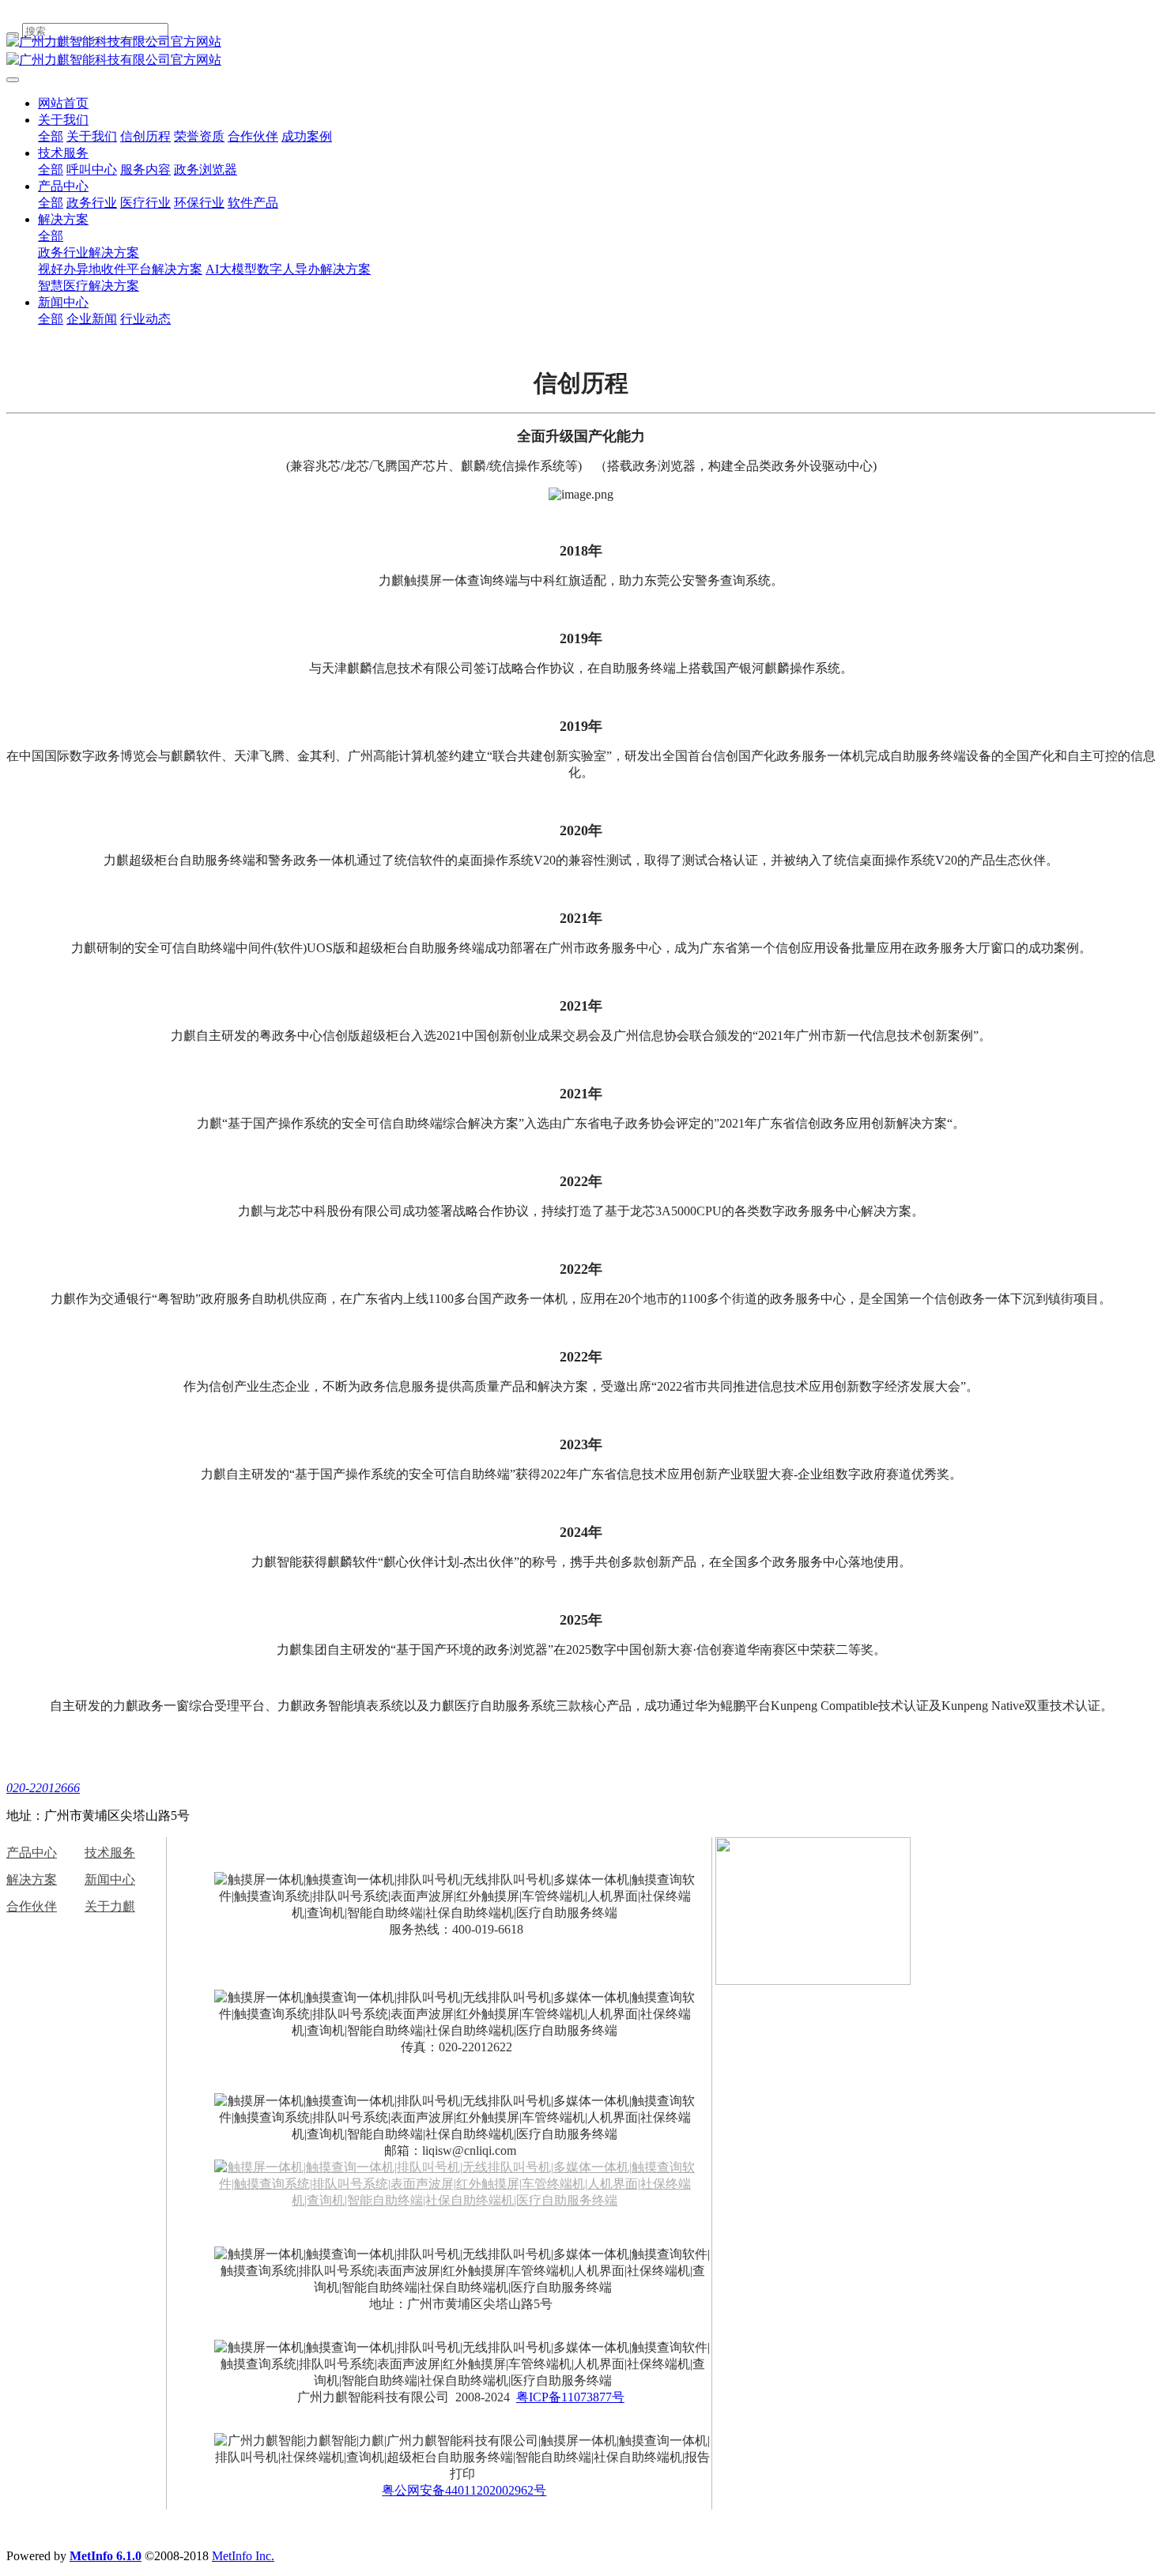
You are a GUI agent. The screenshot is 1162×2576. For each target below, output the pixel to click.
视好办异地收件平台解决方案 (120, 269)
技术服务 (63, 153)
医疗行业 (145, 203)
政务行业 (92, 203)
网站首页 (63, 103)
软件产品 (253, 203)
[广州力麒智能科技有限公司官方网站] (581, 42)
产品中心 (63, 186)
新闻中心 (63, 302)
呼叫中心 (92, 169)
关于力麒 (110, 1906)
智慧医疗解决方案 (89, 286)
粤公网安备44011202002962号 (464, 2490)
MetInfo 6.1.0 (106, 2556)
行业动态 (145, 319)
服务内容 (145, 169)
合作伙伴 (253, 136)
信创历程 (145, 136)
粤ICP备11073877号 (570, 2397)
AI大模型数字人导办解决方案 (288, 269)
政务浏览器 (206, 169)
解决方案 (63, 219)
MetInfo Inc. (243, 2556)
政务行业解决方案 (89, 252)
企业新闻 (92, 319)
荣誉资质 (199, 136)
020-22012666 (43, 1788)
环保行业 (199, 203)
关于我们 (63, 120)
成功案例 (307, 136)
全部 (51, 136)
